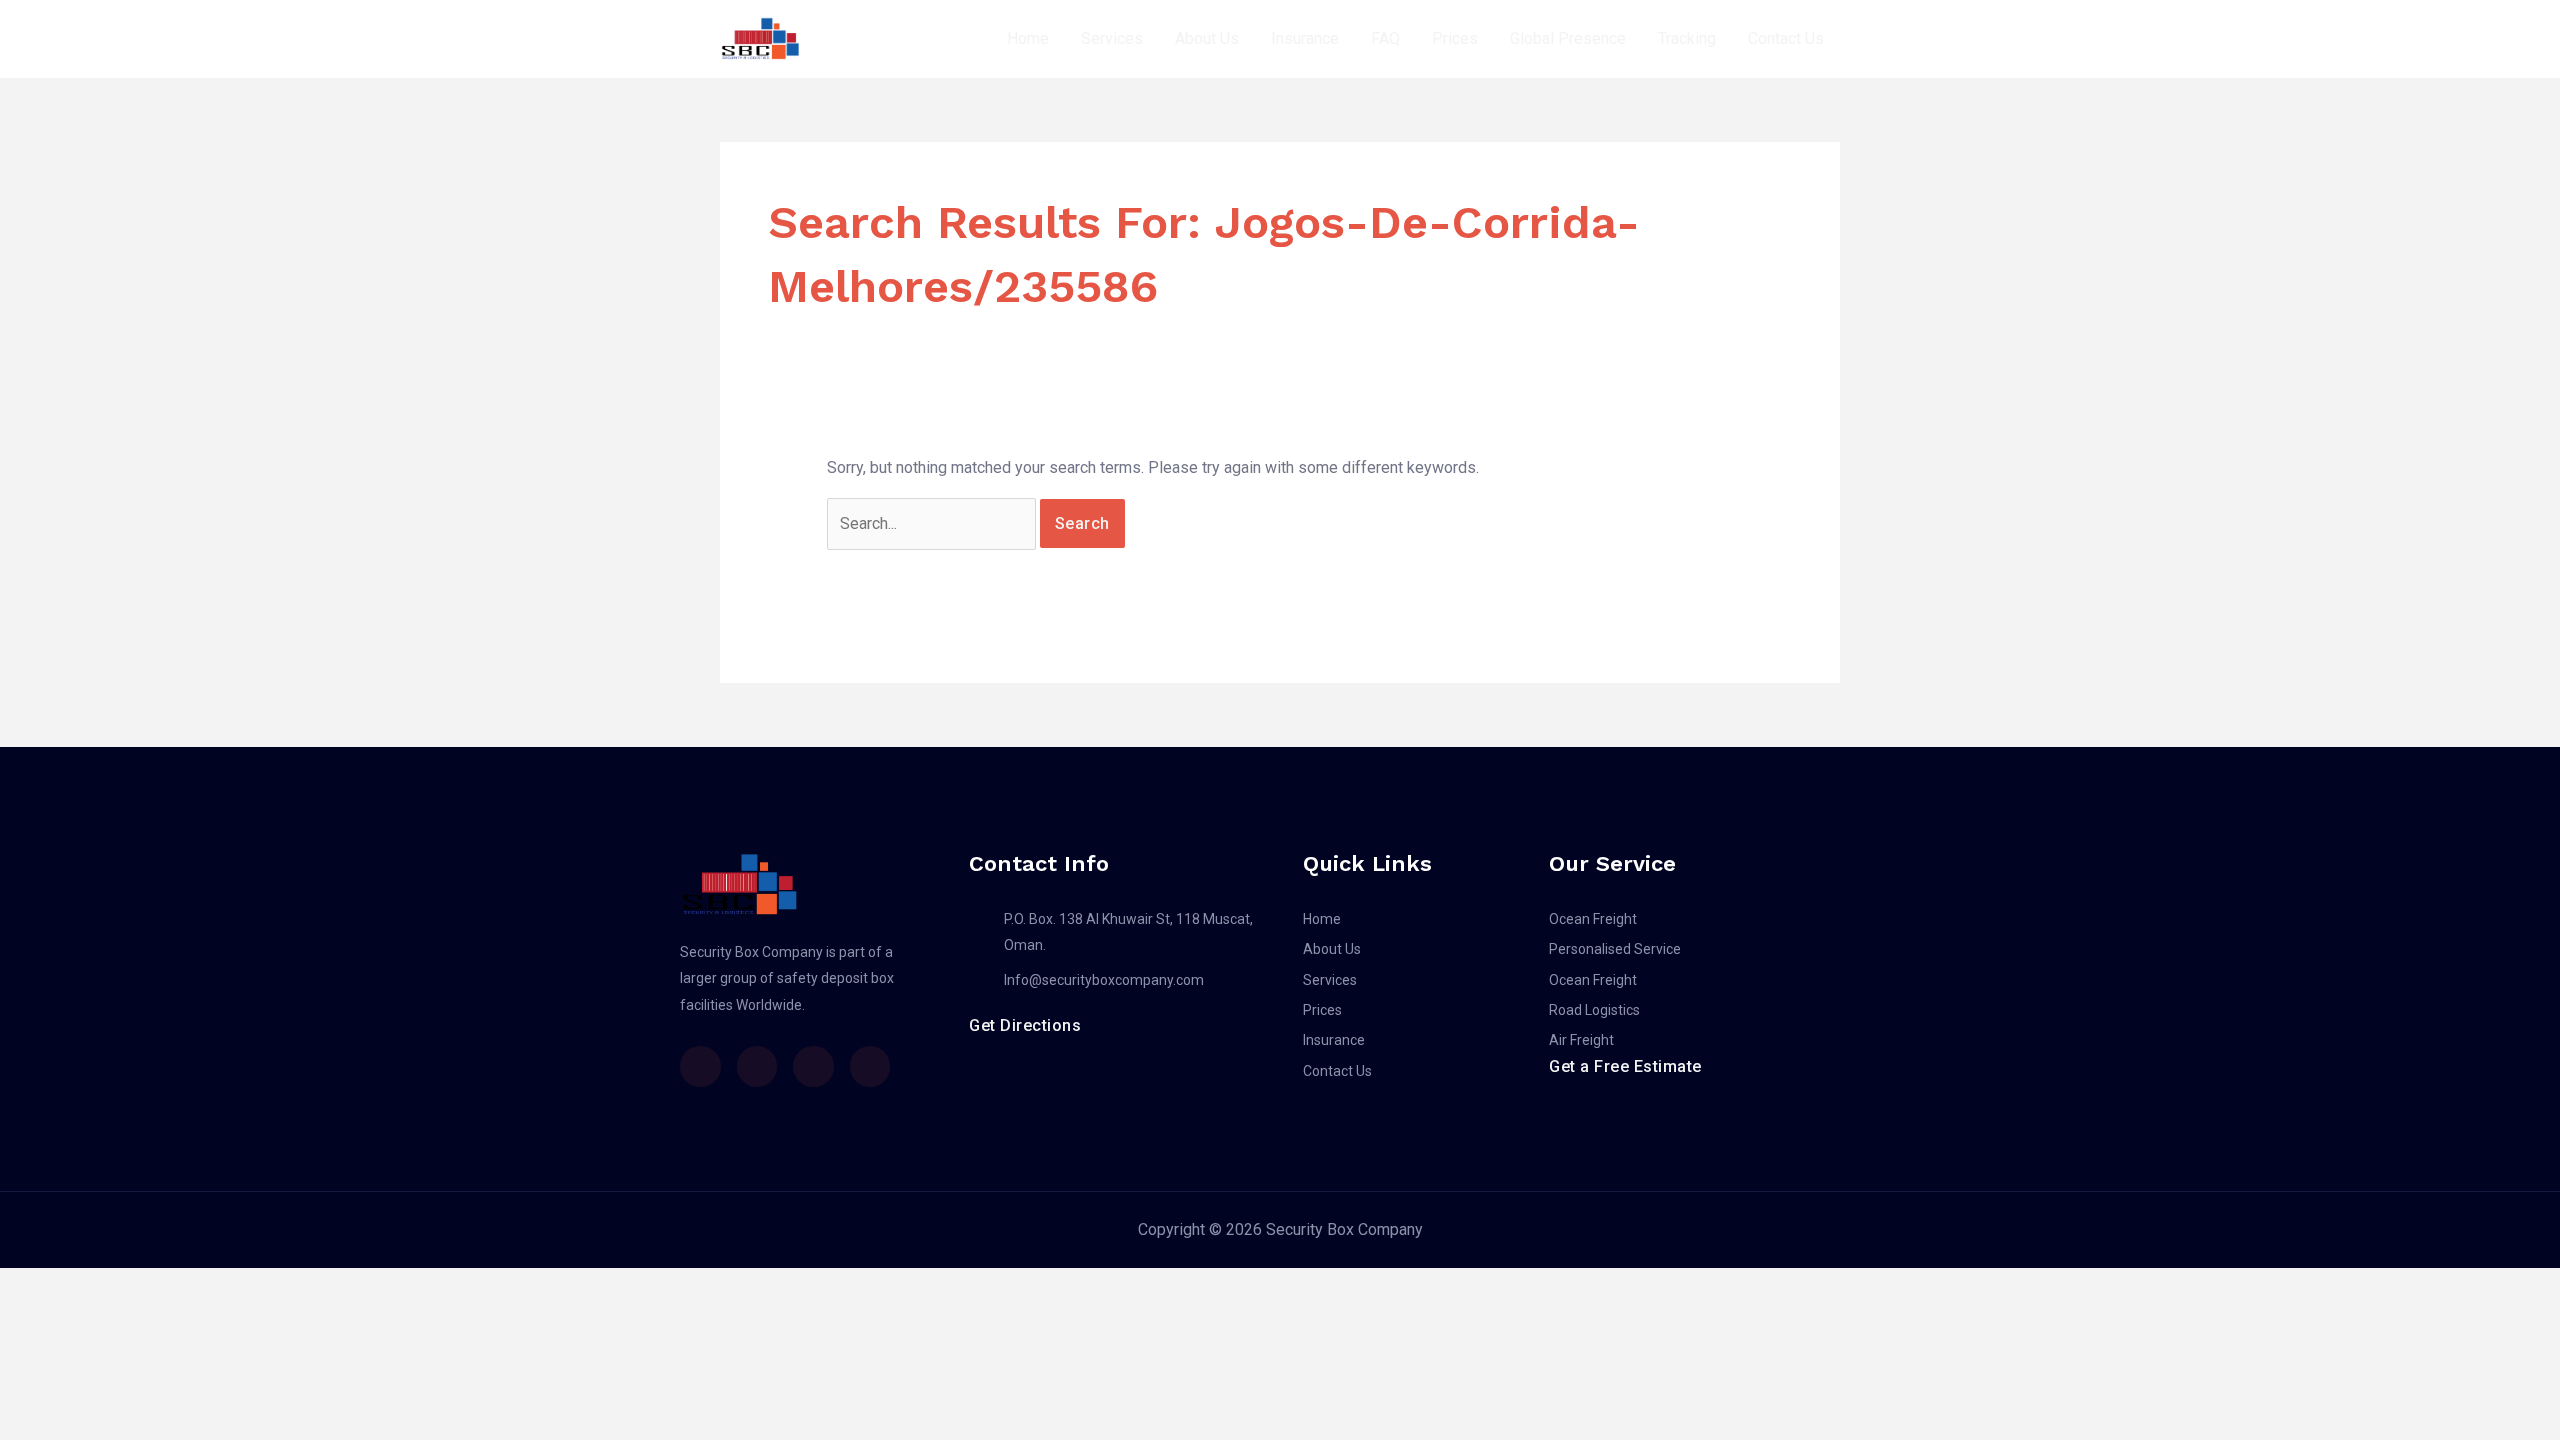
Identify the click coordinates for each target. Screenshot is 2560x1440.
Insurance (1305, 38)
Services (1112, 38)
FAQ (1385, 38)
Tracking (1687, 38)
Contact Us (1786, 38)
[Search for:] (933, 523)
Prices (1455, 38)
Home (1028, 38)
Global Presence (1568, 38)
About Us (1207, 38)
